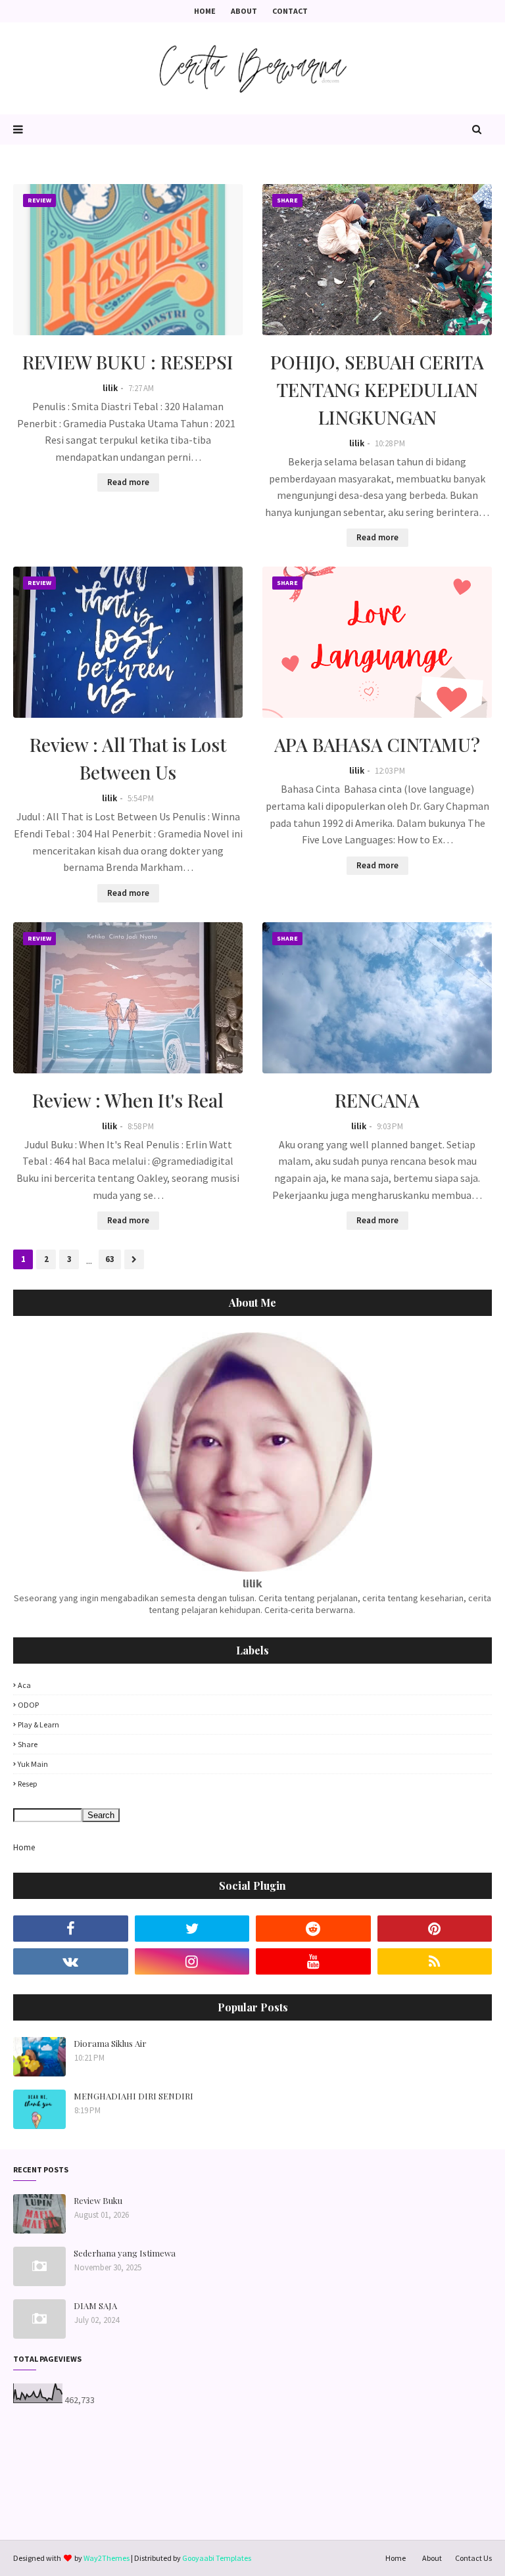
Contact (290, 11)
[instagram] (192, 1961)
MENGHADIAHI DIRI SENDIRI (133, 2096)
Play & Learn (38, 1724)
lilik (110, 388)
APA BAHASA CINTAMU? (377, 744)
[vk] (71, 1961)
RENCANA (377, 1100)
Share (28, 1744)
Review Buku (98, 2200)
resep (27, 1784)
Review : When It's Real (128, 1100)
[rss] (435, 1961)
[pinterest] (435, 1929)
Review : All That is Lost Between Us (128, 758)
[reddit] (313, 1929)
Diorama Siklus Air (110, 2043)
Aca (24, 1685)
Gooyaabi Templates (217, 2558)
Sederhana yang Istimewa (125, 2253)
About (244, 11)
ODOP (28, 1705)
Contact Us (473, 2558)
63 (110, 1259)
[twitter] (192, 1929)
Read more (128, 482)
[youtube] (313, 1961)
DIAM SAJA (95, 2306)
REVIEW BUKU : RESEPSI (128, 362)
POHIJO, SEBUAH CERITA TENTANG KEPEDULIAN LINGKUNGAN (377, 389)
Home (205, 11)
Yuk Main (33, 1764)
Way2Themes (107, 2558)
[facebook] (71, 1929)
